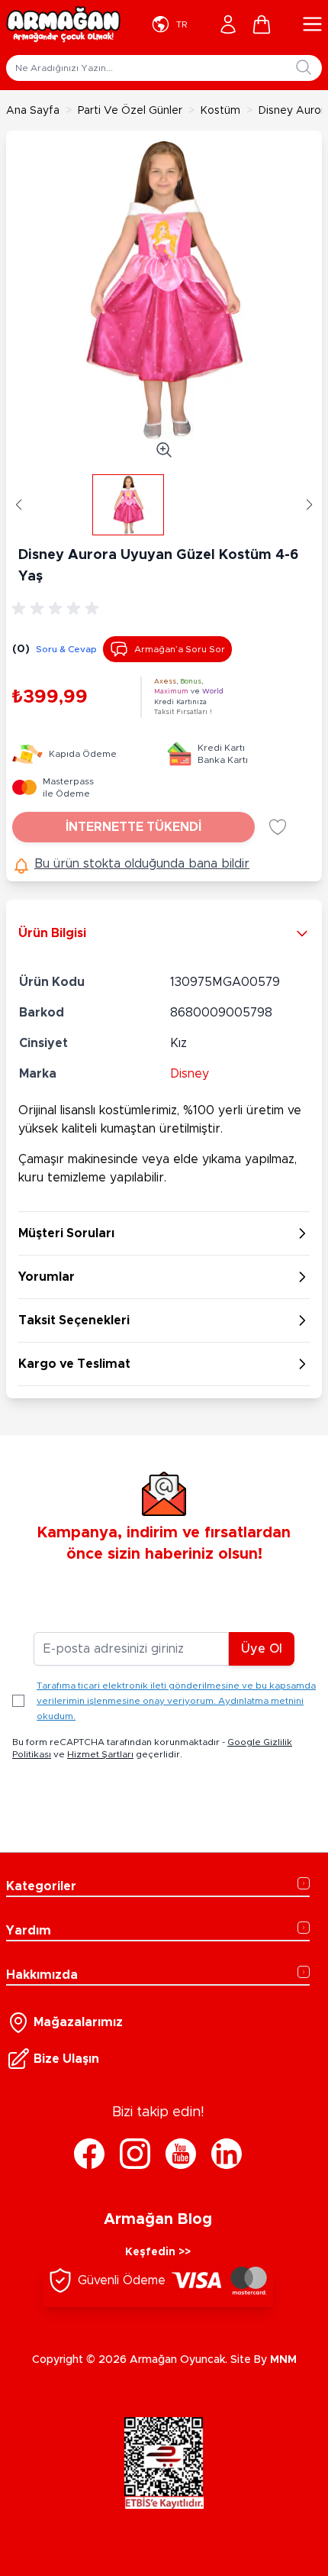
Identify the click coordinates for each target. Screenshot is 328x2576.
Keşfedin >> (158, 2252)
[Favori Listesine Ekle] (278, 827)
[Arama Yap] (304, 67)
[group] (58, 609)
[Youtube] (181, 2154)
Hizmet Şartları (100, 1754)
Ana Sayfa (33, 111)
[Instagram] (135, 2154)
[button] (19, 505)
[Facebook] (89, 2154)
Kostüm (220, 111)
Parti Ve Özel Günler (130, 111)
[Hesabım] (228, 24)
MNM (283, 2360)
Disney (190, 1074)
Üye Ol (262, 1649)
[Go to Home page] (63, 24)
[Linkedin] (227, 2154)
